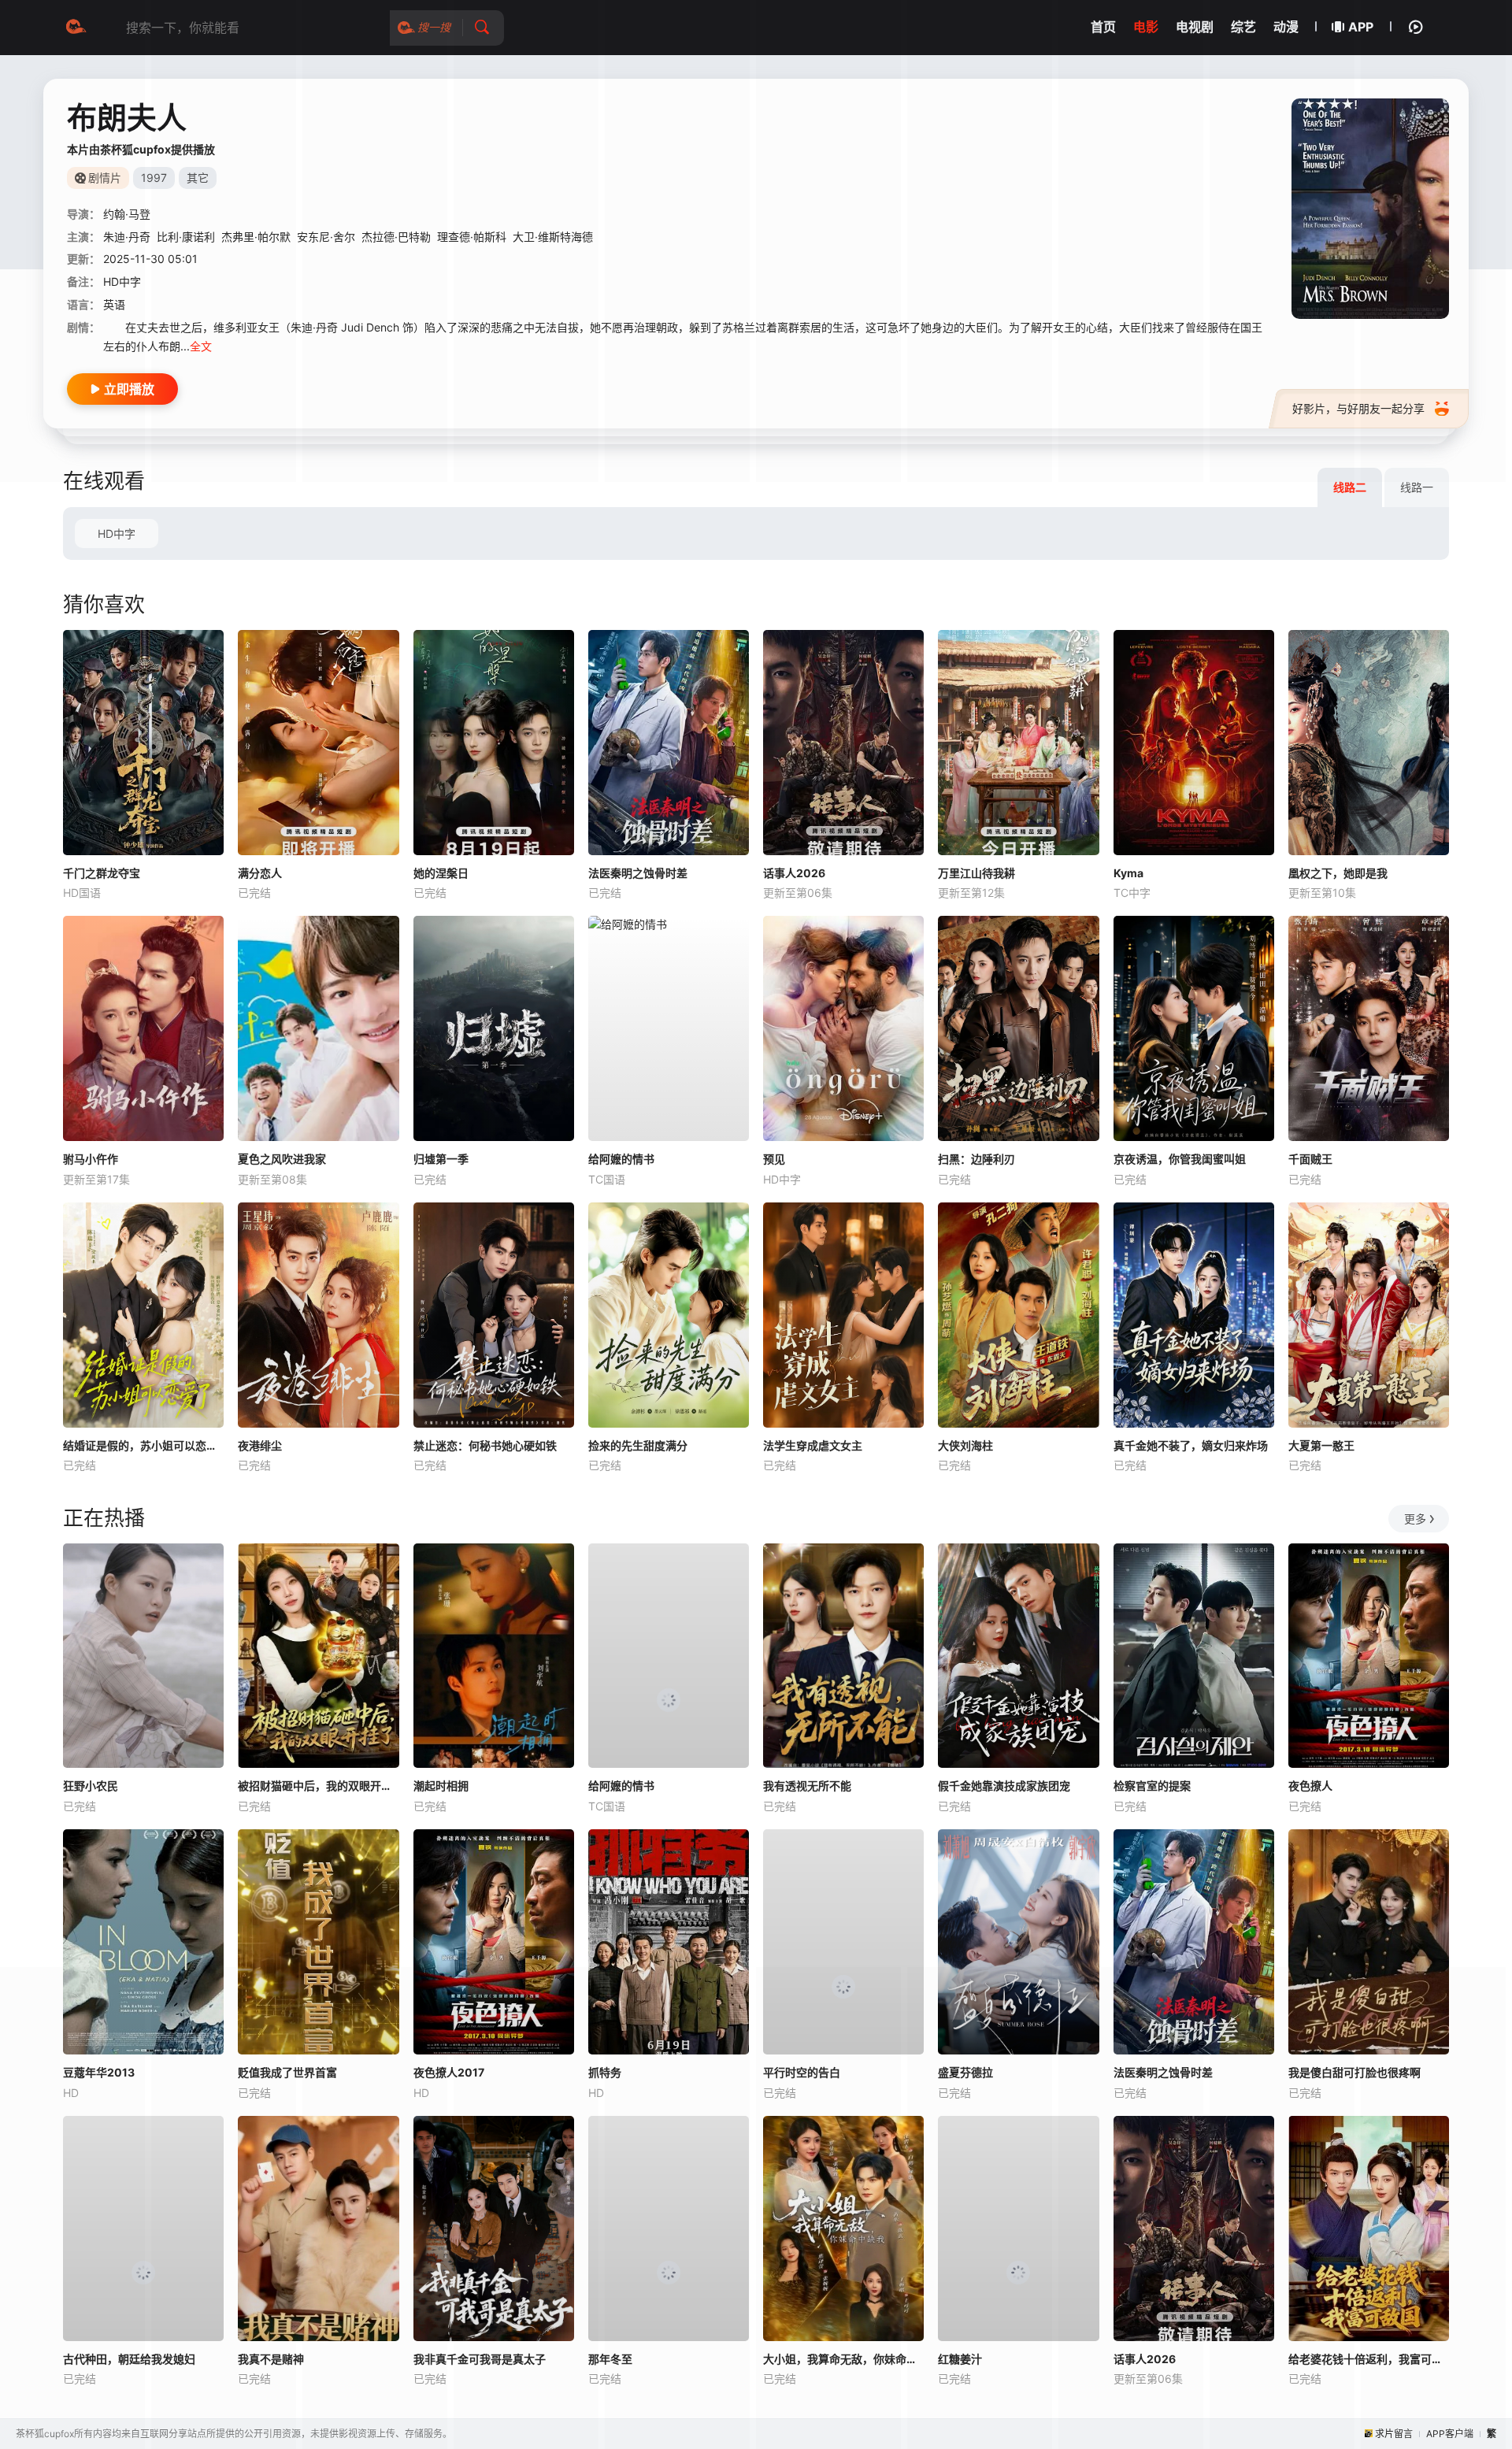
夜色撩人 (1310, 1786)
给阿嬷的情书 (621, 1159)
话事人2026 (794, 873)
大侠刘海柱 (965, 1445)
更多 (1415, 1519)
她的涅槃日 (441, 873)
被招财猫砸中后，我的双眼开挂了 (318, 1786)
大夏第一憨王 (1321, 1445)
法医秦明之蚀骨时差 (638, 873)
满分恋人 (260, 873)
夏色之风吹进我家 (282, 1159)
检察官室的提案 (1152, 1786)
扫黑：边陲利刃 (976, 1159)
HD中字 (117, 534)
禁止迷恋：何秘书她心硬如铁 (485, 1445)
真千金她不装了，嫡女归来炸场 (1191, 1445)
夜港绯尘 (260, 1445)
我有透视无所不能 (807, 1786)
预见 (774, 1159)
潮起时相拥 (441, 1786)
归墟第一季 (441, 1159)
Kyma (1128, 873)
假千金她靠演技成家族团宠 (1004, 1786)
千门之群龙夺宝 (102, 873)
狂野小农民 (91, 1786)
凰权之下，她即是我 (1338, 873)
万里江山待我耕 (976, 873)
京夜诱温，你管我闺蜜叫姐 (1180, 1159)
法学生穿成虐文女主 (813, 1445)
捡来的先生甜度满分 (638, 1445)
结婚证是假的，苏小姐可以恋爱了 (143, 1445)
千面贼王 (1310, 1159)
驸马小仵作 (91, 1159)
